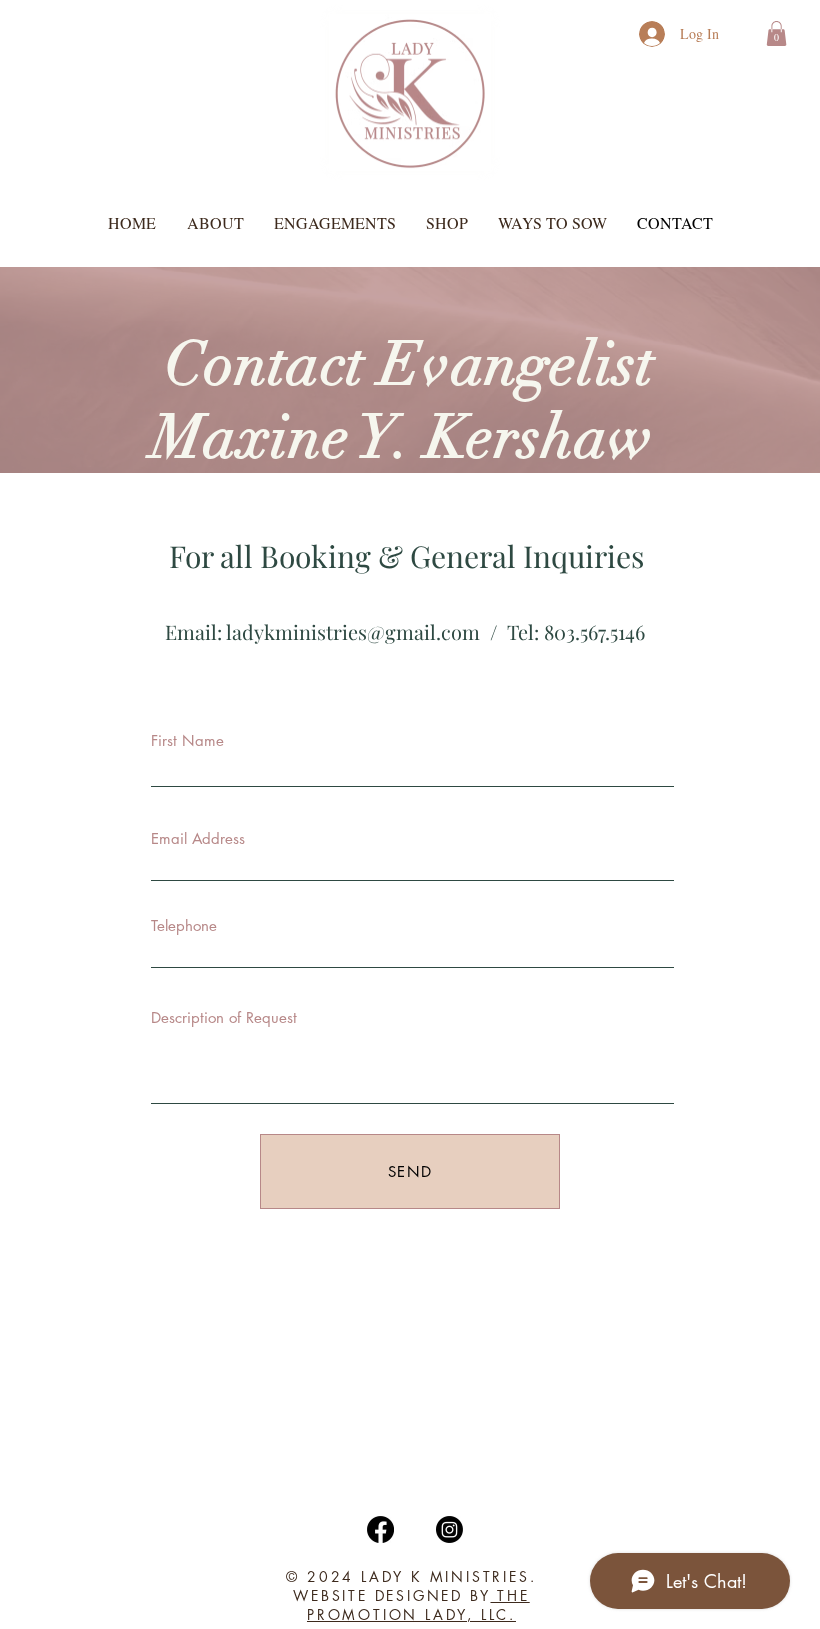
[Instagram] (449, 1529)
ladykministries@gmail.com (353, 631)
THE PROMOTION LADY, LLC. (418, 1605)
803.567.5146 (594, 631)
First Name (187, 740)
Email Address (198, 838)
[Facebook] (380, 1529)
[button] (776, 33)
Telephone (184, 925)
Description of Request (224, 1017)
